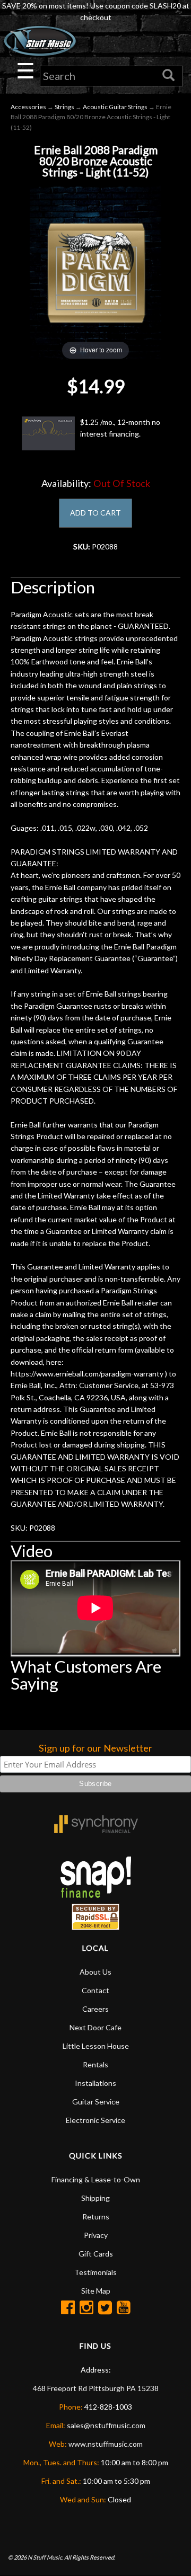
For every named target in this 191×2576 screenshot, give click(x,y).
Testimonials (95, 2272)
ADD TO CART (95, 513)
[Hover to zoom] (95, 272)
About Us (95, 1972)
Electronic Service (95, 2120)
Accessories (28, 107)
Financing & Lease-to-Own (96, 2179)
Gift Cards (96, 2254)
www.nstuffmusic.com (106, 2444)
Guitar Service (96, 2102)
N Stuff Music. (45, 2557)
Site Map (96, 2291)
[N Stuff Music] (40, 41)
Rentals (95, 2064)
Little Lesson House (96, 2046)
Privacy (96, 2235)
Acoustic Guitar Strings (115, 107)
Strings (64, 107)
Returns (96, 2217)
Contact (95, 1990)
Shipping (95, 2198)
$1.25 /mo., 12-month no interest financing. (120, 428)
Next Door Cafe (95, 2027)
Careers (95, 2009)
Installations (95, 2083)
